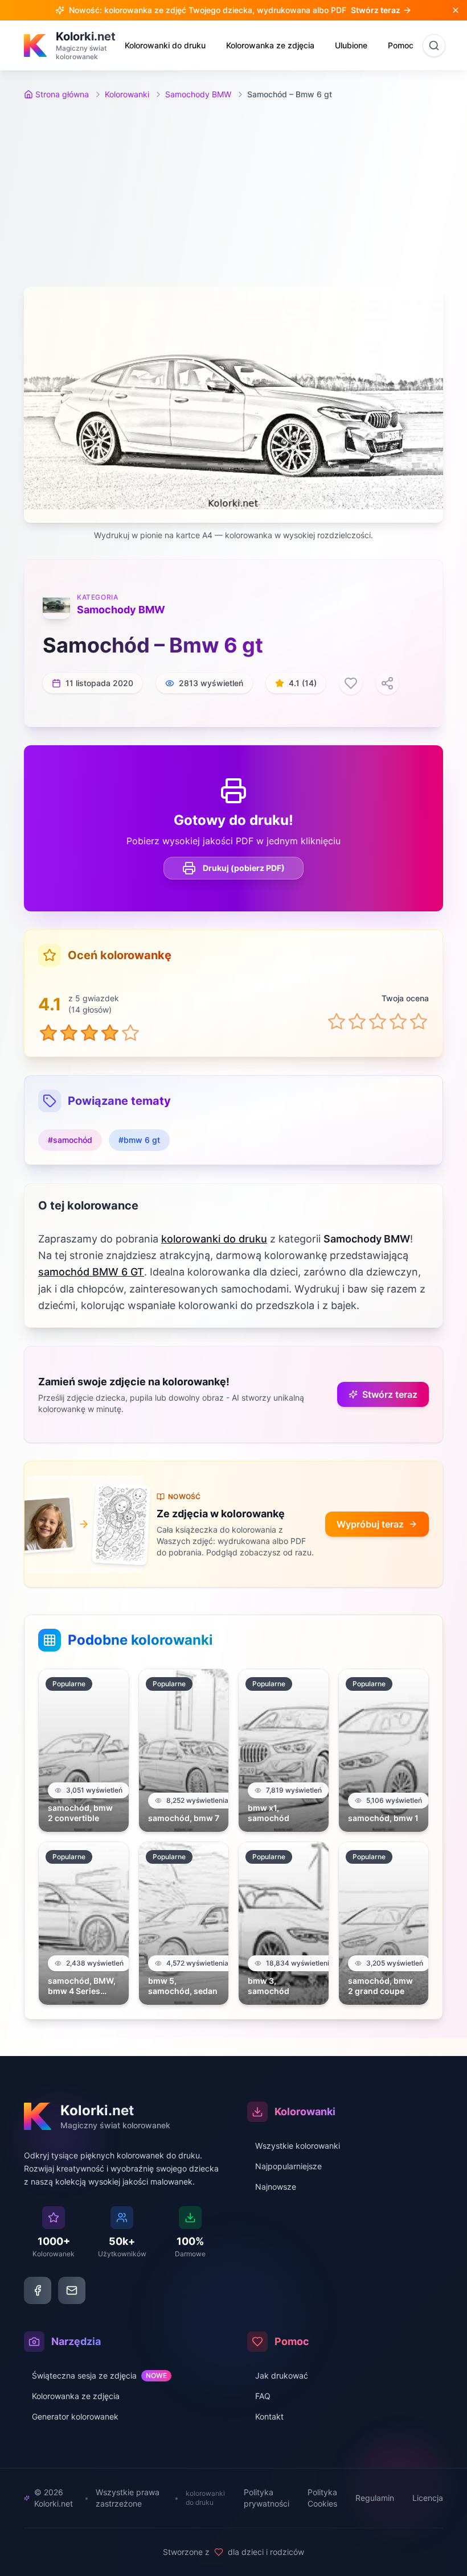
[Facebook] (38, 2290)
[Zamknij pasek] (456, 10)
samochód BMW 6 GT (91, 1272)
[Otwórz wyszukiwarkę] (434, 46)
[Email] (72, 2290)
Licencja (428, 2498)
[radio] (337, 1021)
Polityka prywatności (267, 2498)
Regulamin (375, 2498)
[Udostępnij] (387, 683)
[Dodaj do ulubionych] (351, 683)
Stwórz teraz (390, 1394)
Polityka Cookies (322, 2498)
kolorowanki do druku (214, 1239)
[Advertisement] (233, 193)
